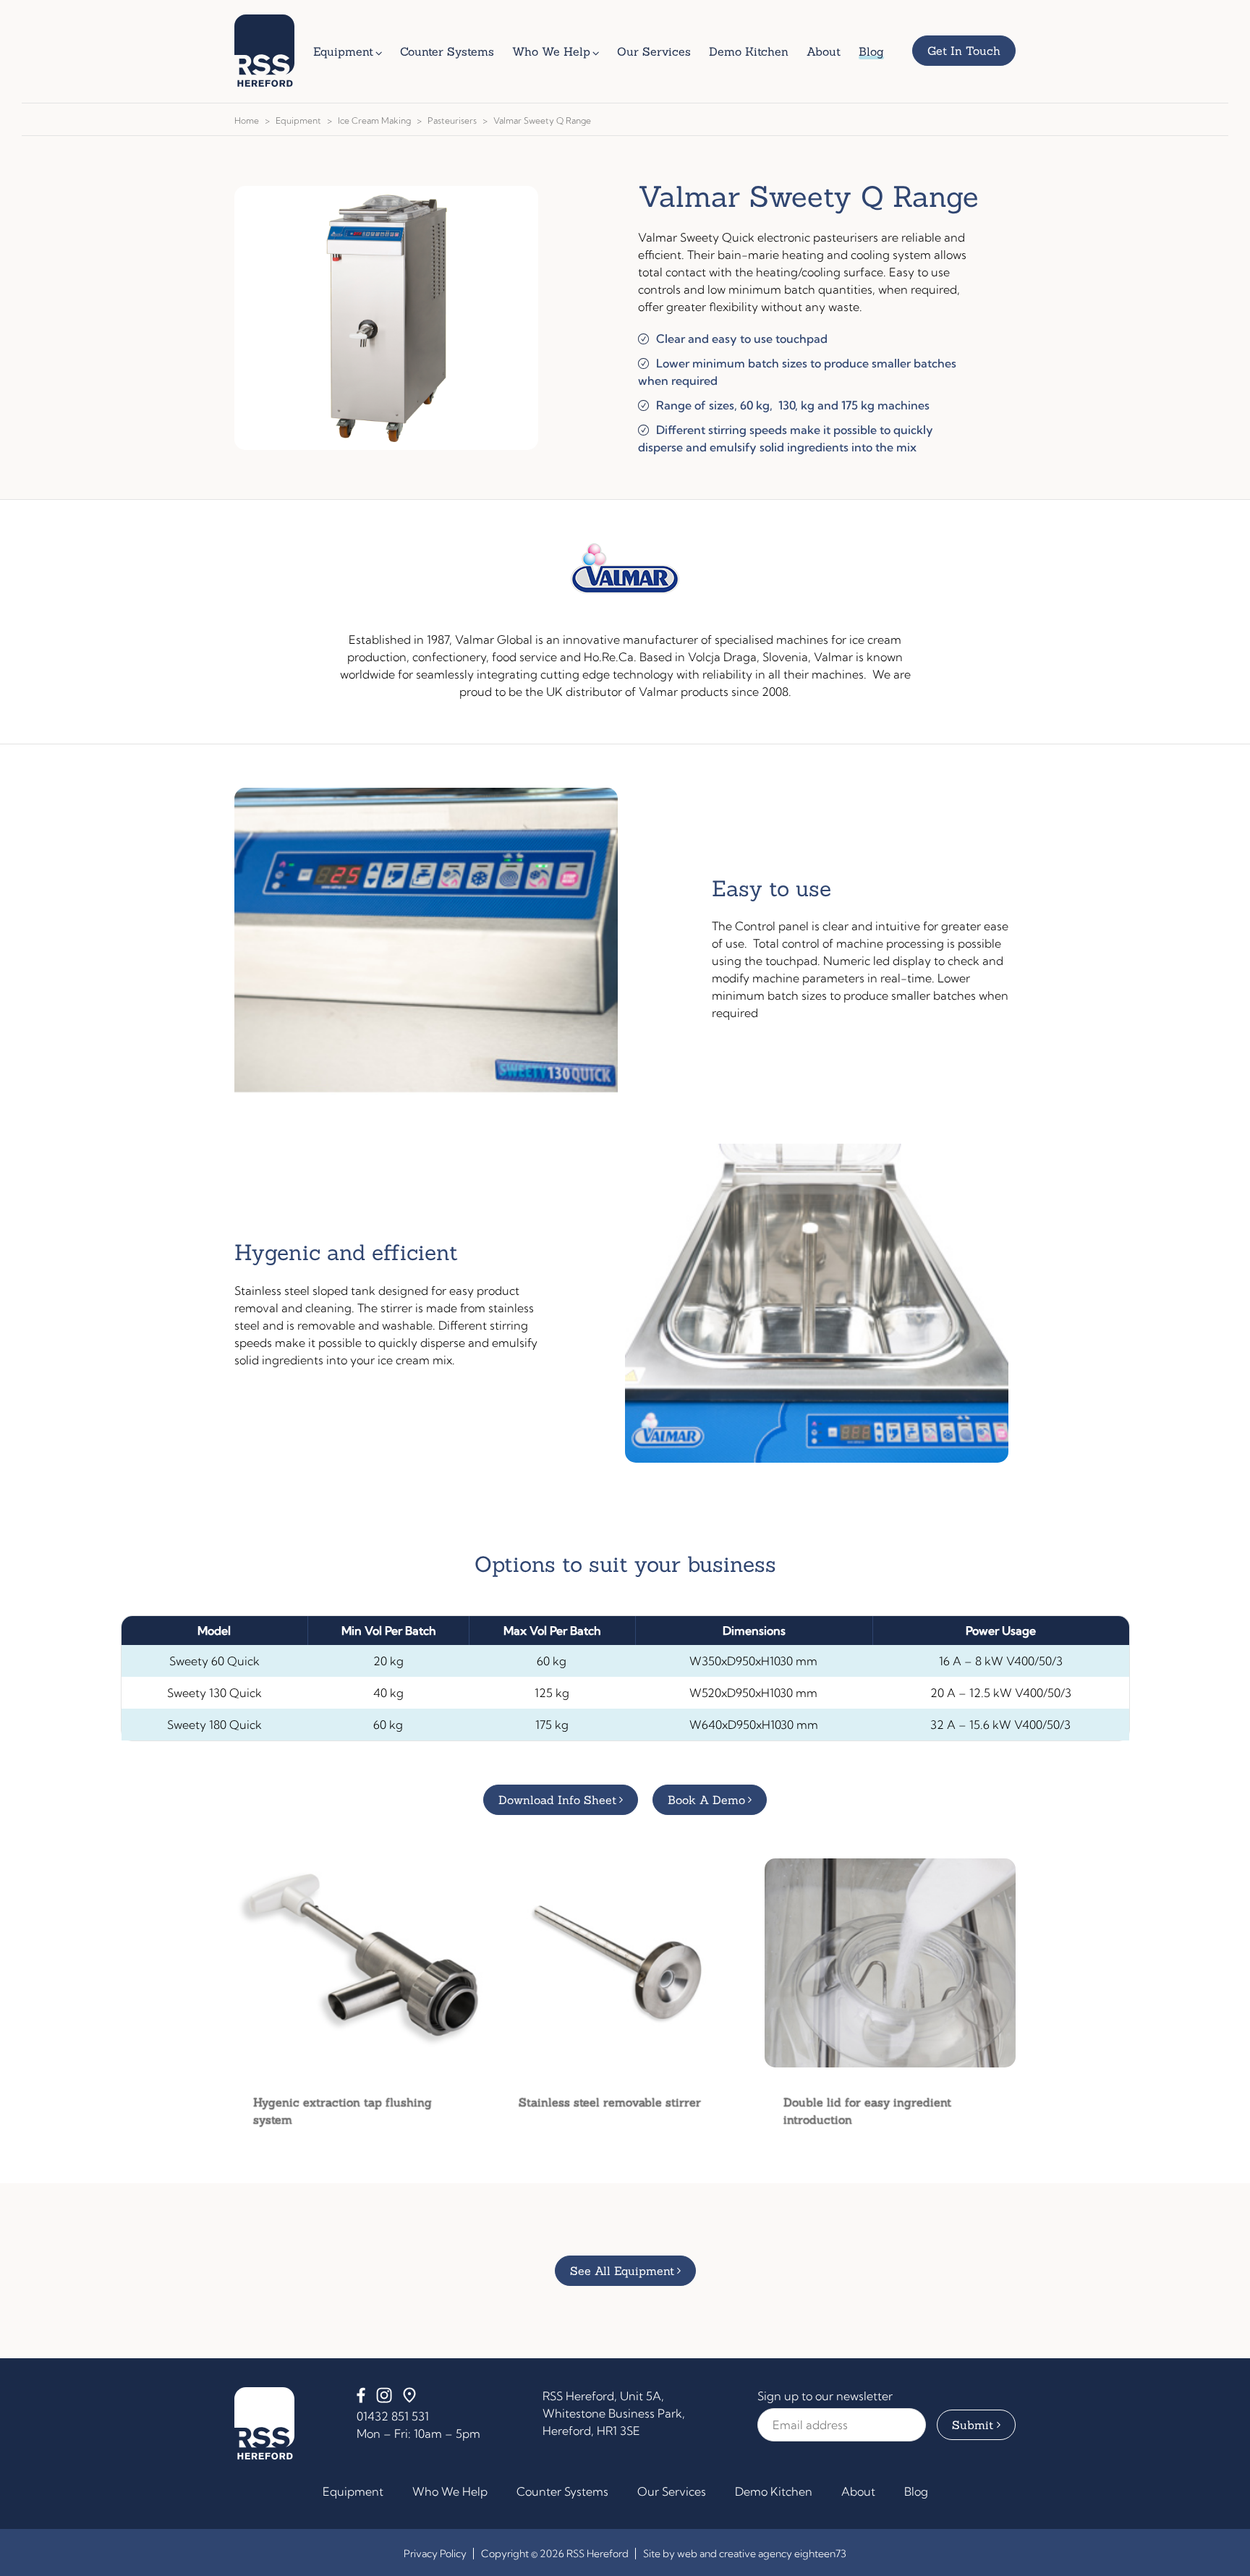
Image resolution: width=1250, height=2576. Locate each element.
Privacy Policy (435, 2554)
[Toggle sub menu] (382, 51)
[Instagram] (384, 2399)
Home (247, 120)
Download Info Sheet (557, 1800)
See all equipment (622, 2271)
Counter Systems (562, 2491)
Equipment (298, 120)
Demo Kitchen (774, 2491)
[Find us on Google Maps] (409, 2399)
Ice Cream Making (374, 120)
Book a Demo (706, 1800)
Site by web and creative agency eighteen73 (745, 2554)
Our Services (672, 2491)
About (858, 2491)
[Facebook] (361, 2399)
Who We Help (450, 2491)
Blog (916, 2491)
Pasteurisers (452, 120)
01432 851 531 (393, 2416)
